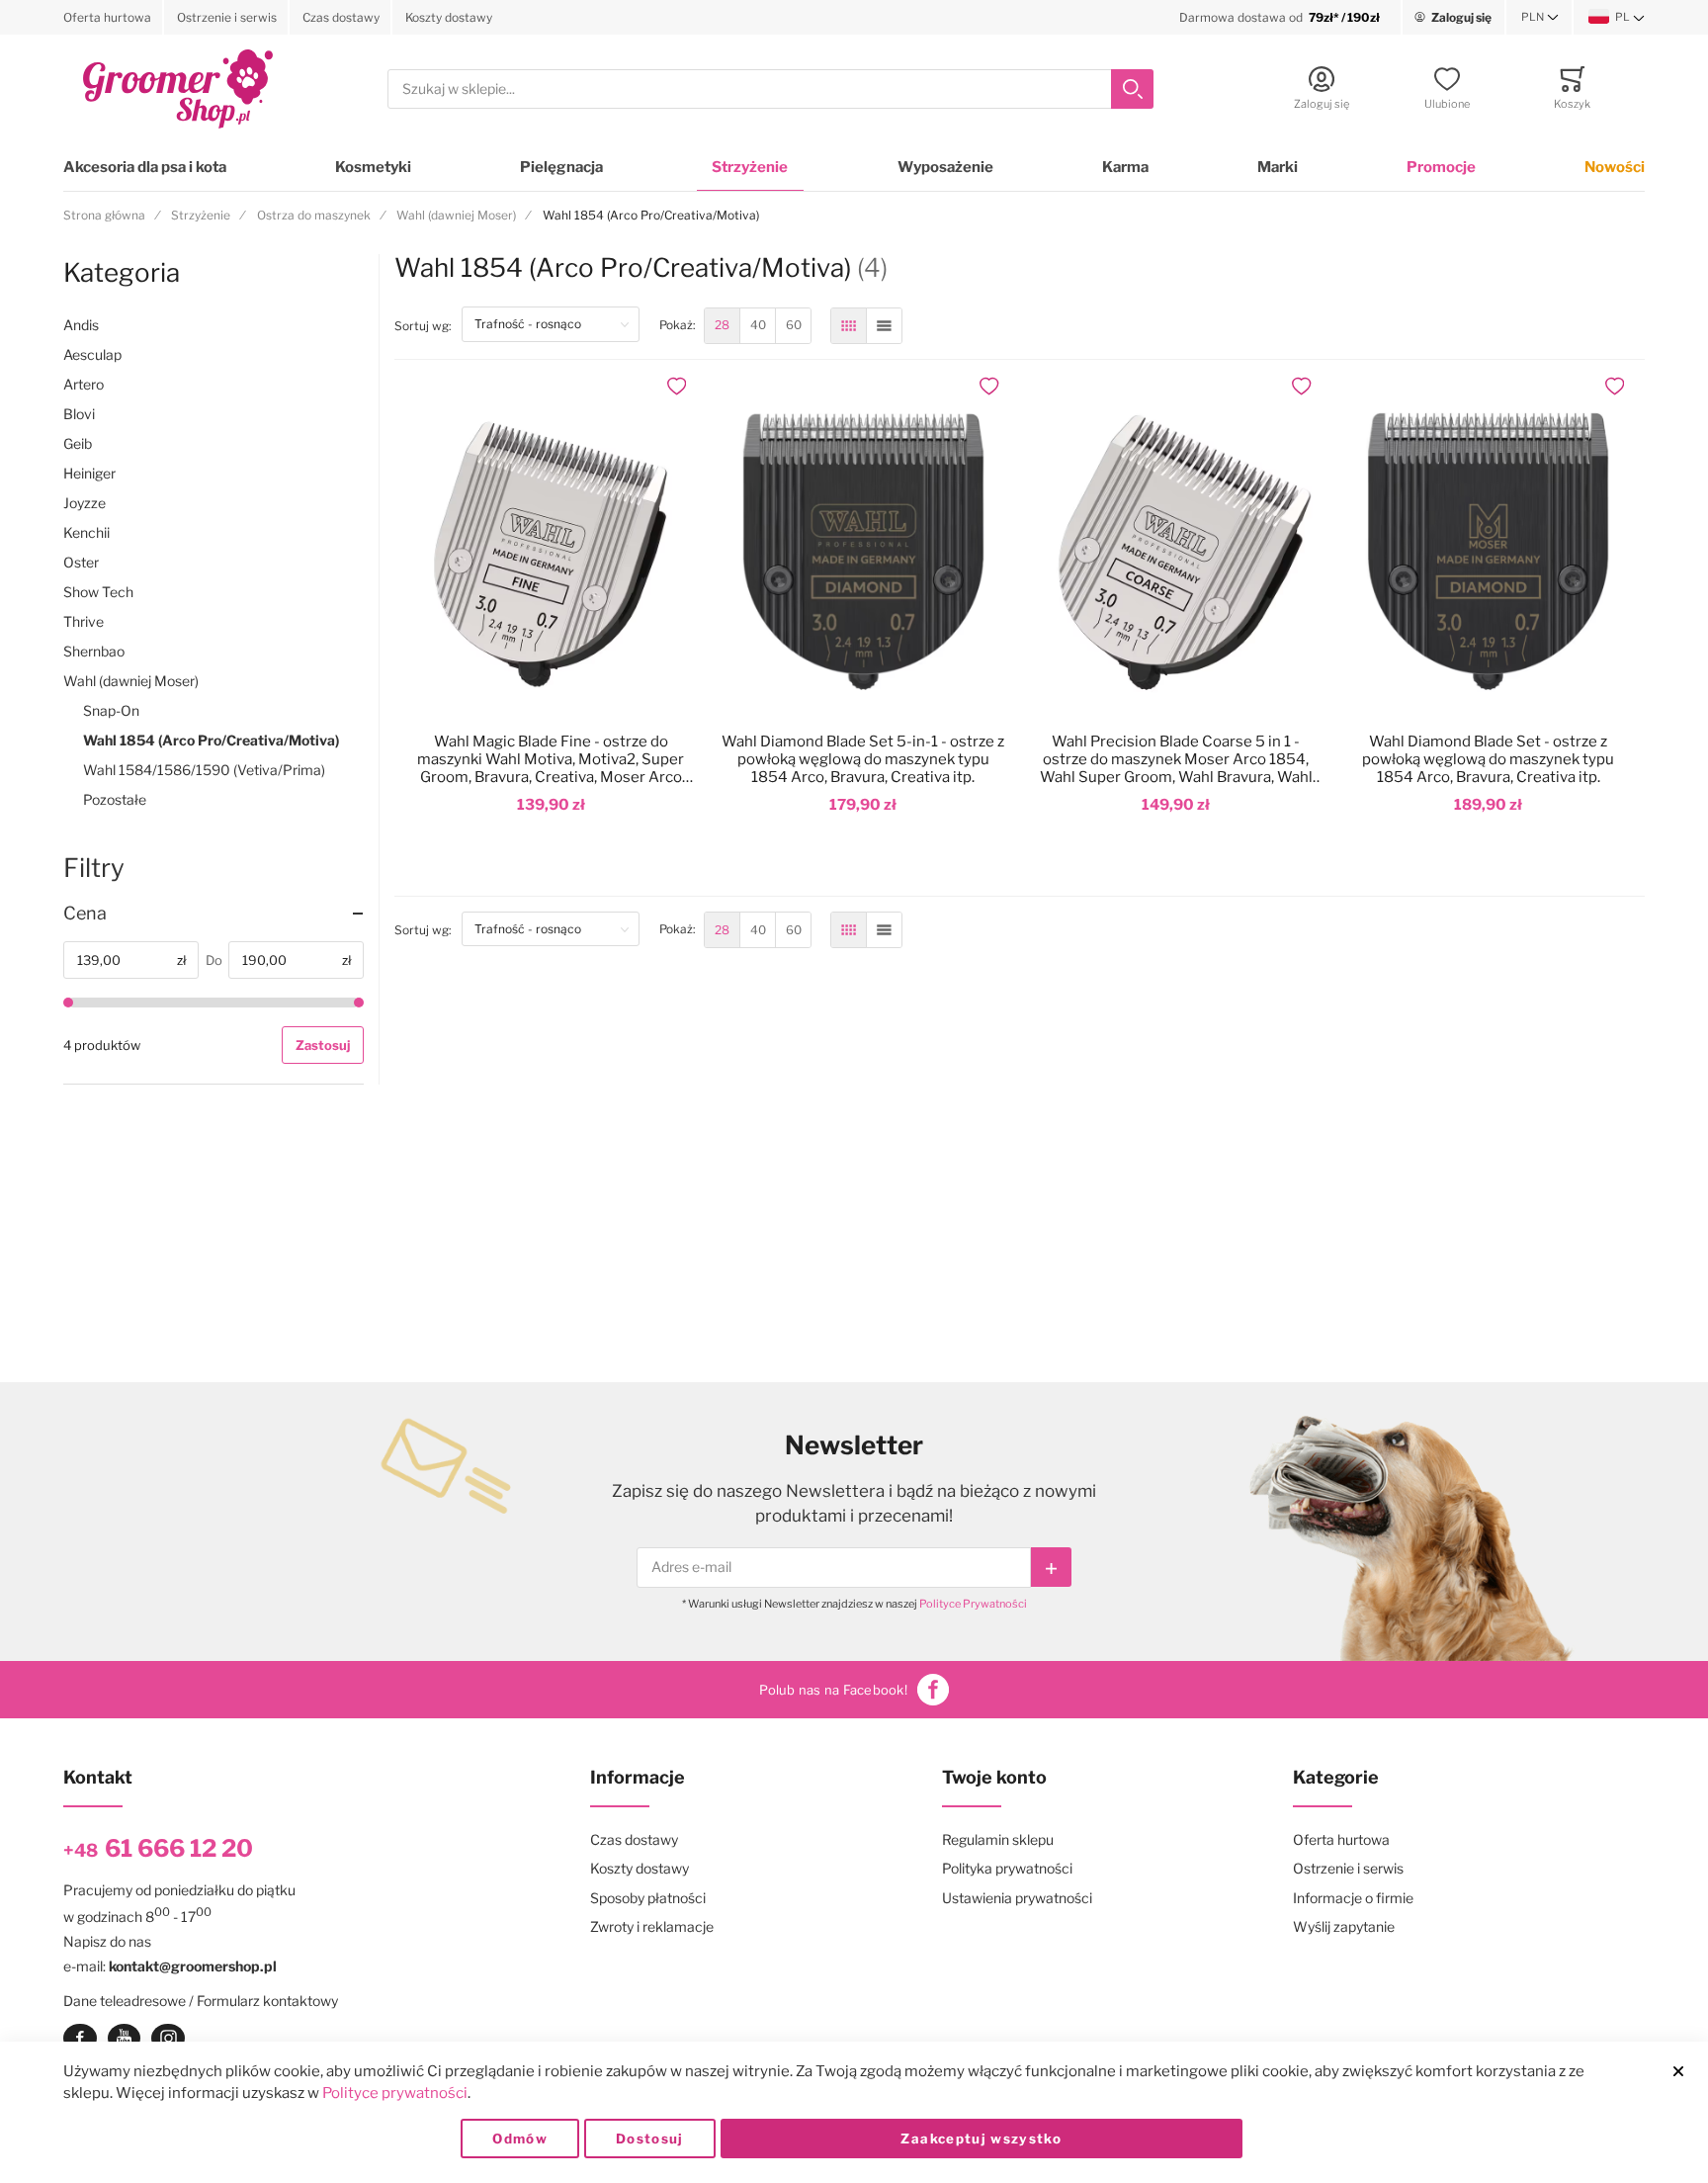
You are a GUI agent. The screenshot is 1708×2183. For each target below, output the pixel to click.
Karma (1125, 167)
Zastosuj (323, 1045)
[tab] (213, 914)
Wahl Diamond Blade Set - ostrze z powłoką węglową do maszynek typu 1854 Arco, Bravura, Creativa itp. (1488, 759)
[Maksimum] (359, 1003)
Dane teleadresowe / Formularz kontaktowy (201, 2001)
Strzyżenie (750, 167)
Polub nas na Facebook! (833, 1690)
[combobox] (770, 89)
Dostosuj (650, 2139)
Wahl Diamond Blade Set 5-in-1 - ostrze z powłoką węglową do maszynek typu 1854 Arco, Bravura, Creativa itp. (863, 759)
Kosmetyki (373, 167)
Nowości (1615, 167)
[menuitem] (722, 326)
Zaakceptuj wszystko (981, 2139)
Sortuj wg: (428, 325)
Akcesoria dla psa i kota (145, 167)
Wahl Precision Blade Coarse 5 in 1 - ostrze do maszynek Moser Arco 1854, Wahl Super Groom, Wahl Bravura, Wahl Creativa (1176, 759)
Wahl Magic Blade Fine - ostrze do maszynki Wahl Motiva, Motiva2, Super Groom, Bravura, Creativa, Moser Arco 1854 (551, 759)
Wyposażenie (945, 167)
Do (214, 960)
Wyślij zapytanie (1344, 1926)
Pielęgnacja (561, 167)
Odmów (520, 2139)
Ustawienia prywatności (1017, 1898)
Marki (1278, 167)
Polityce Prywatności (973, 1604)
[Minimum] (68, 1003)
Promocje (1441, 167)
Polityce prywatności (395, 2093)
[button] (1540, 18)
